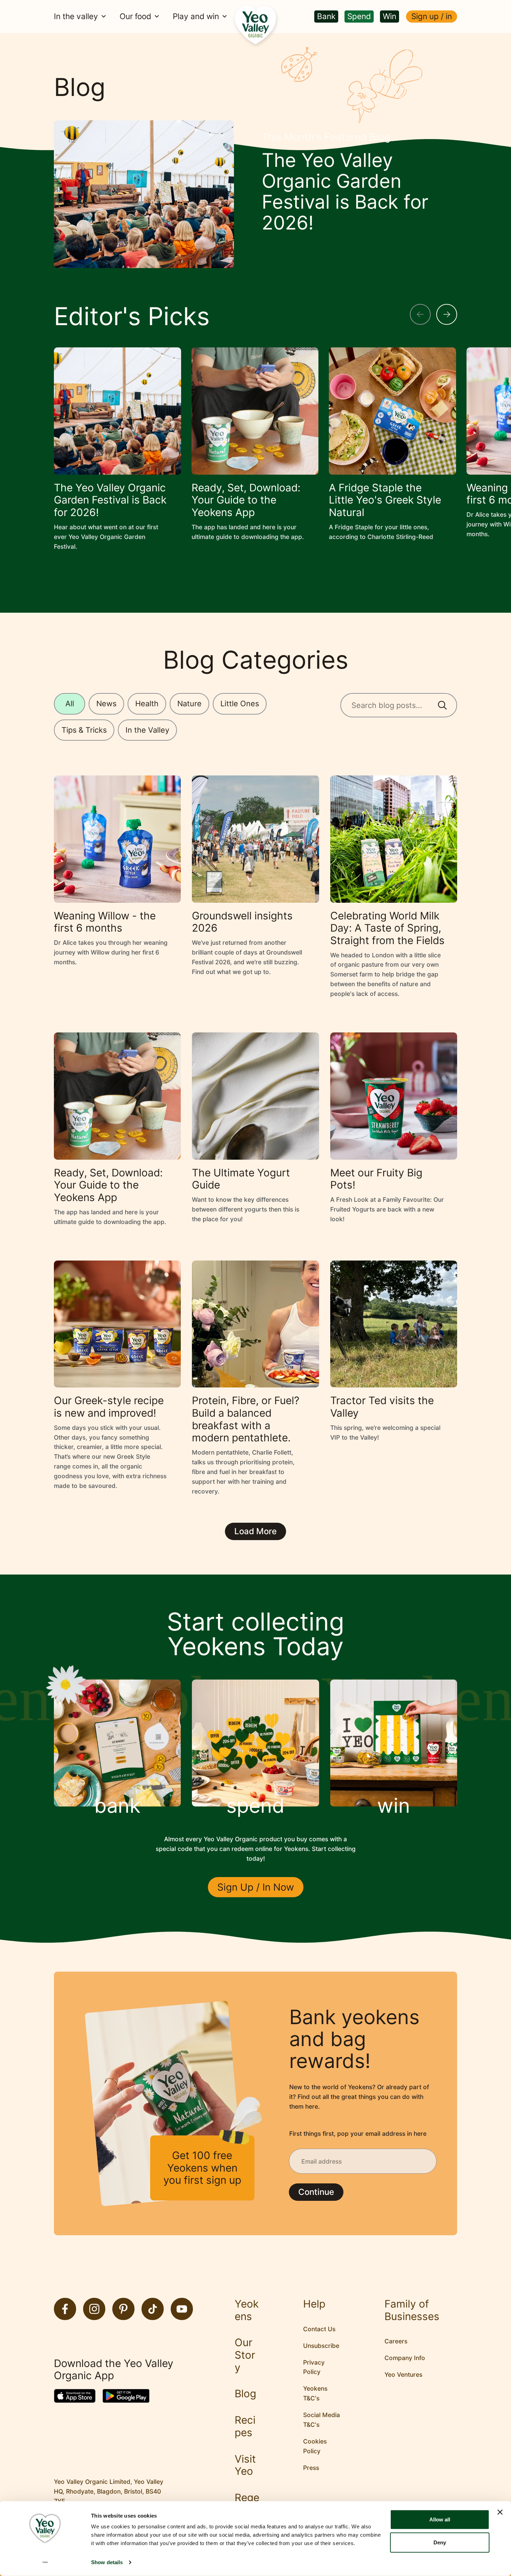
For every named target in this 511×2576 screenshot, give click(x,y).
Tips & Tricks (84, 730)
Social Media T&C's (322, 2420)
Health (147, 703)
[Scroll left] (420, 314)
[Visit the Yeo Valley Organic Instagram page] (94, 2309)
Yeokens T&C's (315, 2393)
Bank (326, 16)
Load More (255, 1531)
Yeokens (247, 2310)
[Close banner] (500, 2512)
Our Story (245, 2355)
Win (390, 16)
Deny (440, 2542)
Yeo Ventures (403, 2374)
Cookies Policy (315, 2446)
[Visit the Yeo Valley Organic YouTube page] (182, 2309)
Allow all (440, 2519)
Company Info (405, 2358)
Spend (359, 16)
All (70, 703)
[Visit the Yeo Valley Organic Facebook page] (65, 2309)
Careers (396, 2341)
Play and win (196, 17)
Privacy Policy (314, 2367)
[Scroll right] (447, 314)
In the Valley (147, 730)
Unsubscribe (321, 2346)
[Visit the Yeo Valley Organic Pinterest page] (123, 2309)
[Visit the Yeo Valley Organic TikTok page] (153, 2309)
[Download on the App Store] (75, 2396)
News (106, 703)
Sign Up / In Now (256, 1887)
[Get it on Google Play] (126, 2396)
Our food (135, 17)
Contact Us (319, 2329)
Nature (189, 703)
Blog (245, 2394)
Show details (107, 2562)
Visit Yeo (245, 2465)
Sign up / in (432, 16)
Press (311, 2468)
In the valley (76, 17)
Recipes (245, 2426)
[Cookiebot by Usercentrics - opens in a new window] (45, 2562)
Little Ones (240, 703)
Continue (316, 2192)
